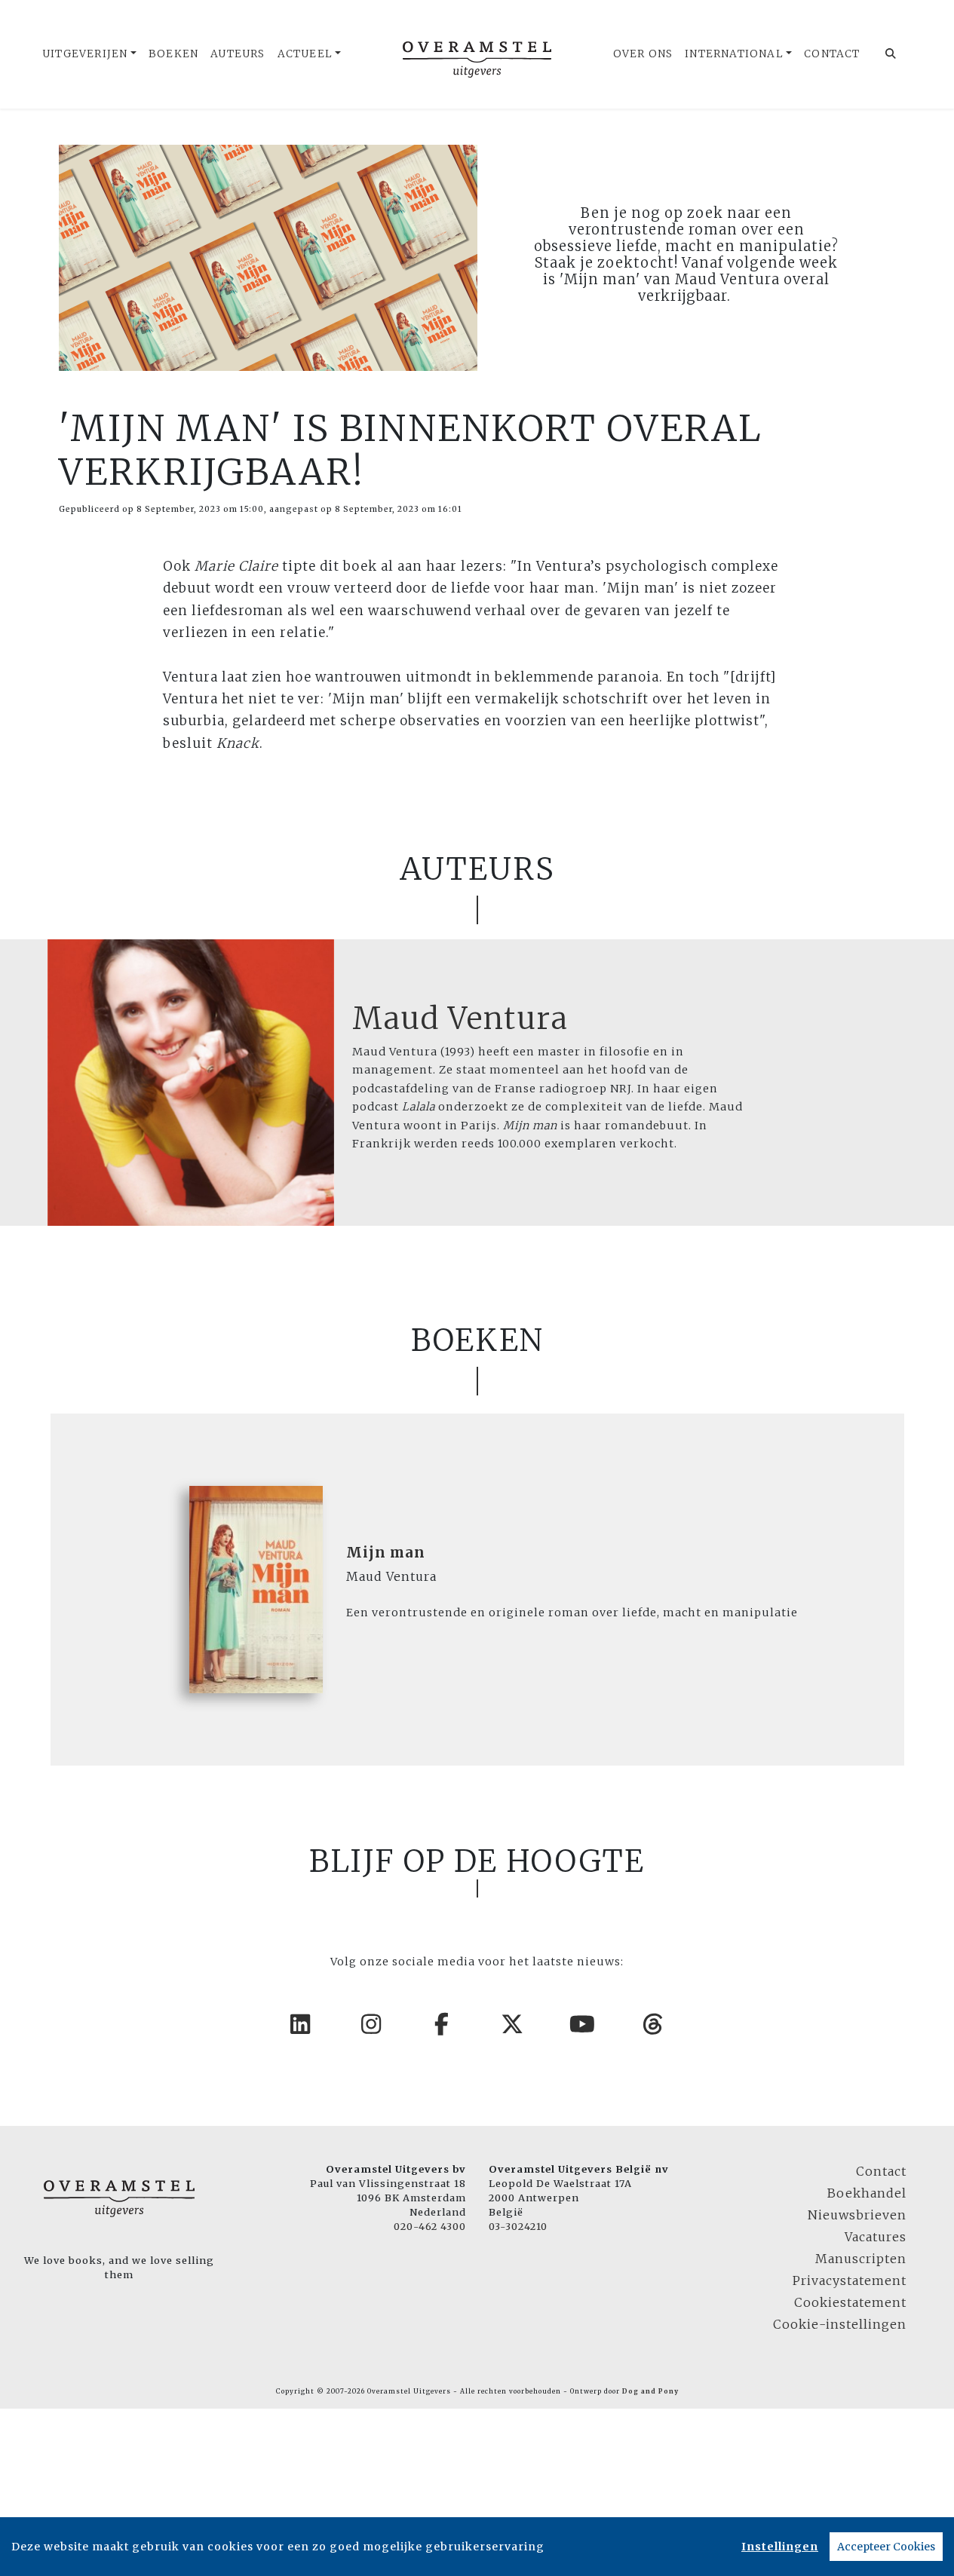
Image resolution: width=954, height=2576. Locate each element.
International (734, 54)
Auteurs (238, 54)
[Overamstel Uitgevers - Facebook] (442, 2024)
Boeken (173, 54)
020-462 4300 (430, 2226)
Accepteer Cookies (886, 2547)
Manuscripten (861, 2259)
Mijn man (386, 1553)
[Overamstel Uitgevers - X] (513, 2024)
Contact (832, 54)
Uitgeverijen (85, 54)
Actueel (305, 54)
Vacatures (876, 2237)
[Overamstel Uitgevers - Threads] (654, 2024)
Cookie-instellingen (840, 2324)
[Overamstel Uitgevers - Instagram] (372, 2024)
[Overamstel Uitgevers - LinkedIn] (301, 2024)
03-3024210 (518, 2226)
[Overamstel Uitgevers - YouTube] (583, 2024)
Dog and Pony (650, 2391)
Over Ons (643, 54)
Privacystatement (850, 2280)
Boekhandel (867, 2193)
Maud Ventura (460, 1018)
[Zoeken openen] (891, 54)
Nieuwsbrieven (857, 2215)
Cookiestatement (850, 2302)
